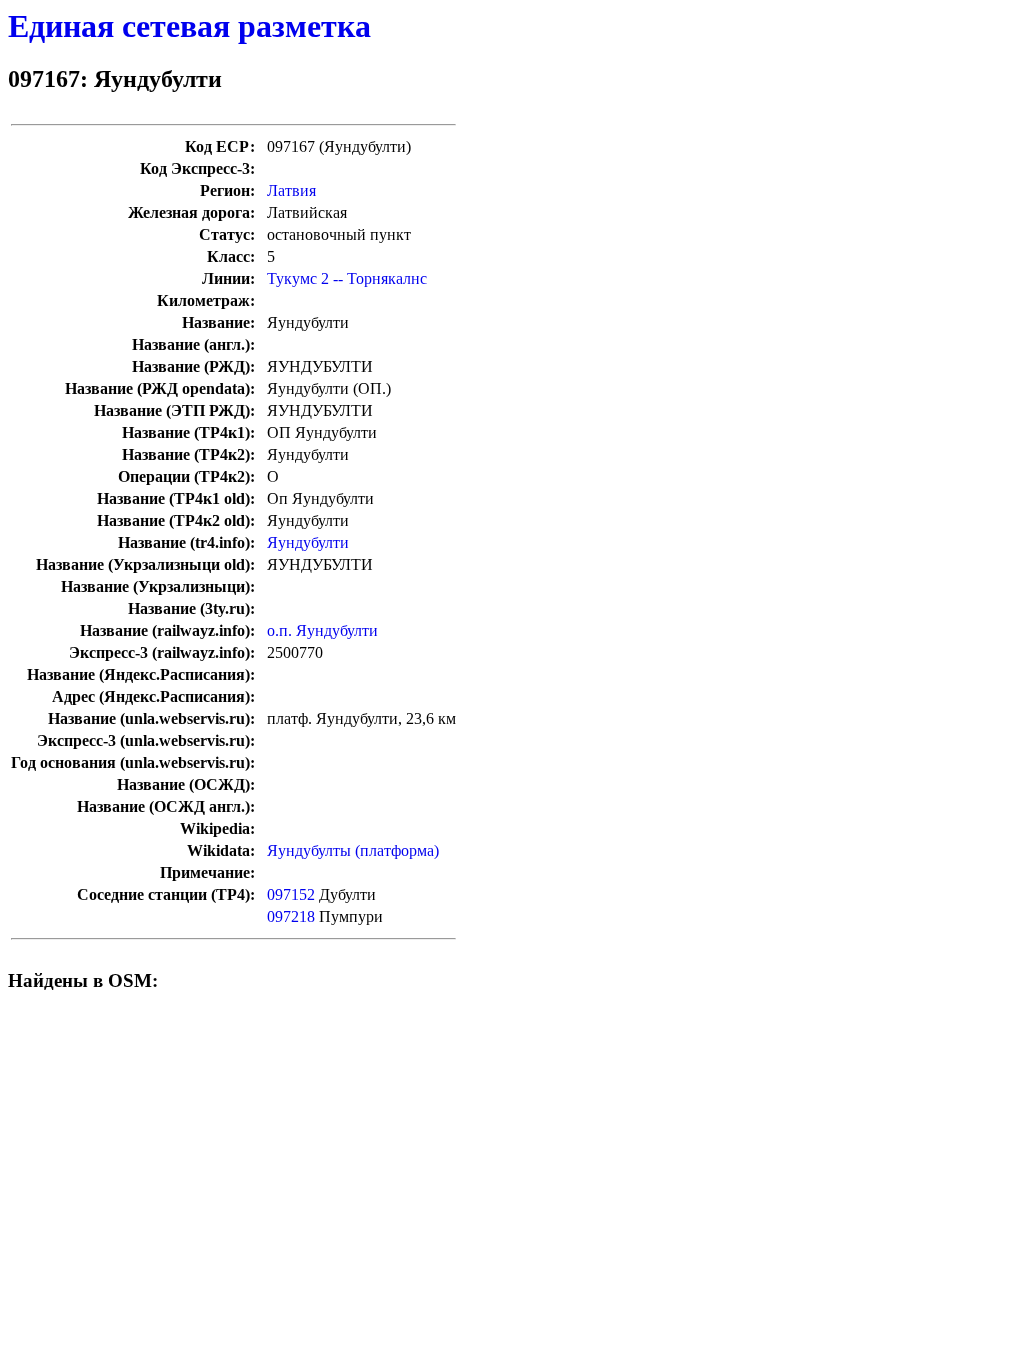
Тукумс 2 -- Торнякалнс (347, 278)
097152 (291, 894)
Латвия (291, 190)
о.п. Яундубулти (322, 630)
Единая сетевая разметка (189, 26)
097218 (291, 916)
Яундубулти (308, 542)
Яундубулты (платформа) (353, 850)
